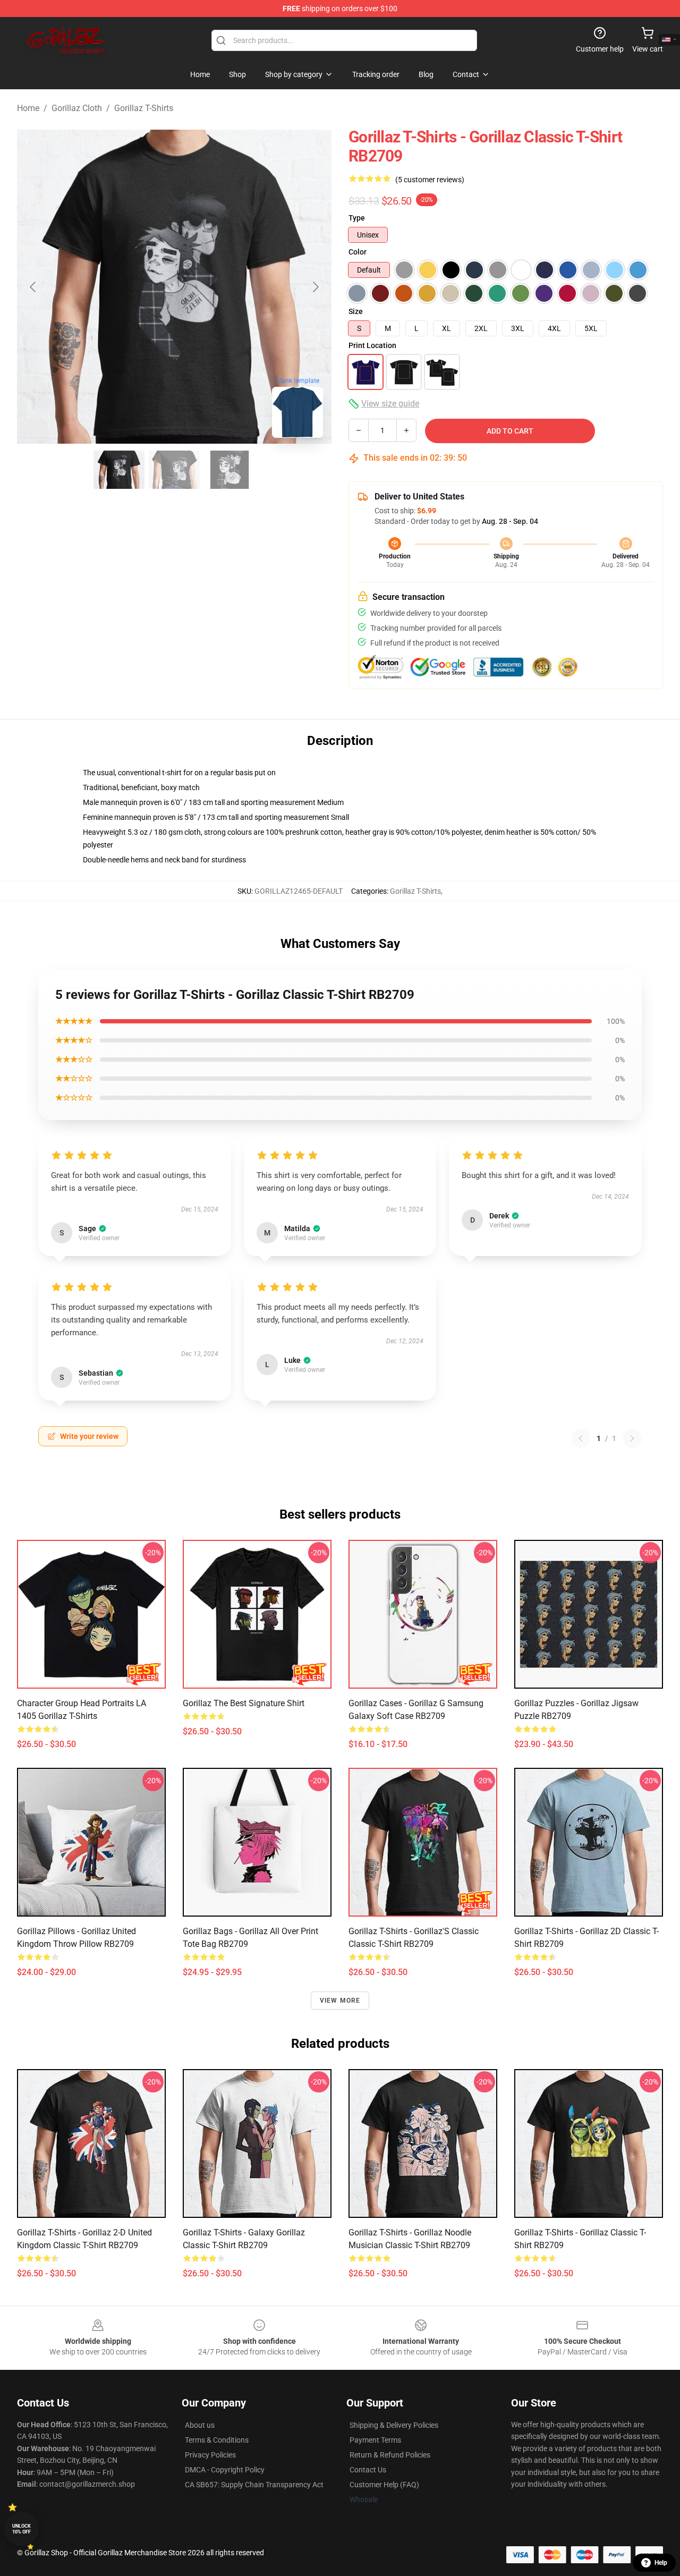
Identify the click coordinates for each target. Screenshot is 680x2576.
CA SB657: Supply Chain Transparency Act (254, 2485)
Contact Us (368, 2470)
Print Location (372, 345)
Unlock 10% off (22, 2529)
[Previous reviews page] (581, 1438)
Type (357, 218)
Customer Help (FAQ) (384, 2485)
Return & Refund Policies (390, 2455)
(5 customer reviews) (430, 180)
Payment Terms (375, 2440)
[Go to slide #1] (119, 470)
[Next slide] (315, 287)
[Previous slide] (33, 287)
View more (340, 2001)
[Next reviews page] (632, 1438)
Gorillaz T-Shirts (144, 108)
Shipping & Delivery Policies (394, 2425)
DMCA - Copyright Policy (225, 2470)
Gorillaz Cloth (77, 108)
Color (358, 252)
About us (200, 2425)
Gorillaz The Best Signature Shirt (244, 1703)
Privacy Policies (210, 2455)
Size (356, 311)
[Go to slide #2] (174, 470)
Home (28, 108)
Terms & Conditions (217, 2440)
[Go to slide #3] (229, 470)
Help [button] (661, 2563)
